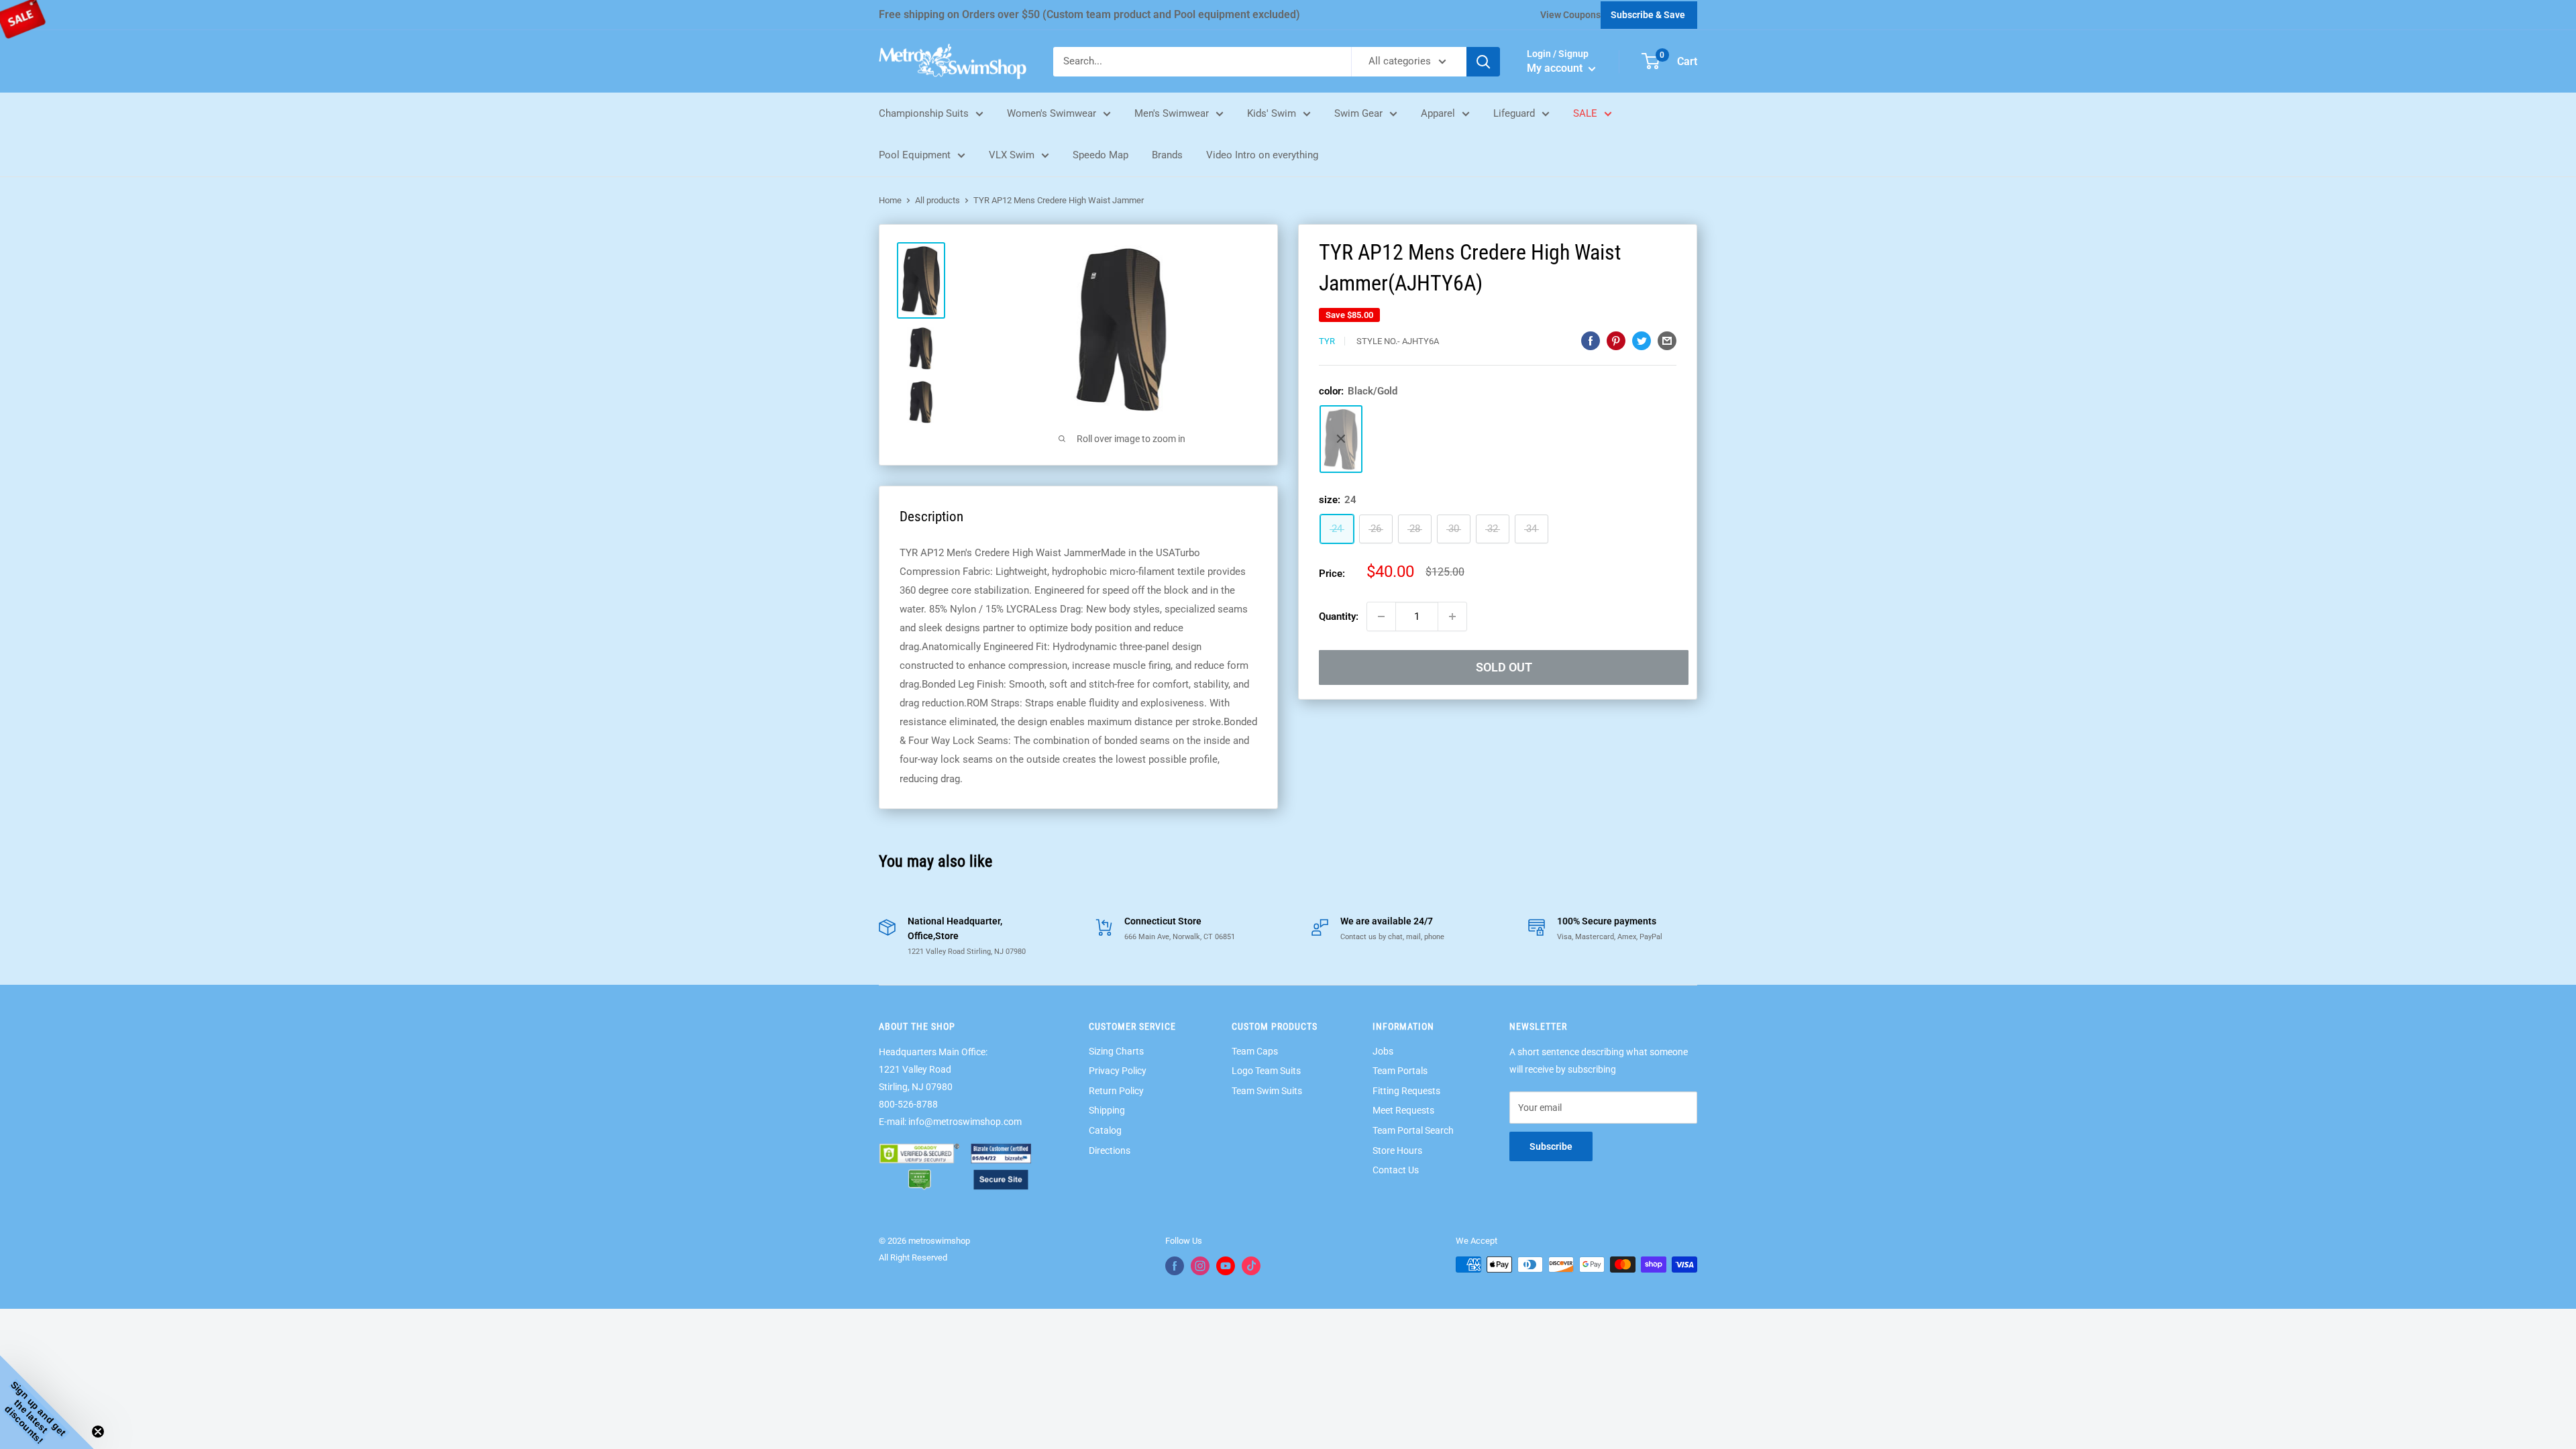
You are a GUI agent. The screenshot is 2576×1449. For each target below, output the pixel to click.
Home (890, 200)
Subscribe (1551, 1146)
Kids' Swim (1272, 113)
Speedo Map (1101, 155)
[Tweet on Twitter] (1642, 340)
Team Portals (1400, 1071)
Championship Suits (924, 113)
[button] (47, 1402)
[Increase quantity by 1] (1452, 616)
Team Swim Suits (1267, 1091)
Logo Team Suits (1266, 1071)
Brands (1167, 155)
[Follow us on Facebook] (1175, 1266)
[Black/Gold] (1341, 439)
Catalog (1105, 1130)
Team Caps (1255, 1051)
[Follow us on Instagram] (1200, 1266)
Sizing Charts (1116, 1051)
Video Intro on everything (1262, 155)
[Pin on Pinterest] (1616, 340)
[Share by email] (1667, 340)
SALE (1585, 113)
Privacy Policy (1118, 1071)
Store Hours (1397, 1150)
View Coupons (1570, 15)
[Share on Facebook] (1591, 340)
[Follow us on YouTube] (1226, 1266)
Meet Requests (1403, 1110)
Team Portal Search (1413, 1130)
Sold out (1504, 667)
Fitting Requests (1406, 1091)
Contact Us (1396, 1170)
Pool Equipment (915, 155)
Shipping (1107, 1110)
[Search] (1483, 62)
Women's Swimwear (1052, 113)
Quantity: (1339, 616)
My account (1556, 68)
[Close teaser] (98, 1432)
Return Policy (1116, 1091)
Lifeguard (1514, 113)
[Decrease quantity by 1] (1381, 616)
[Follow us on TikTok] (1251, 1266)
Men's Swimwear (1172, 113)
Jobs (1383, 1051)
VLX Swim (1012, 155)
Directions (1110, 1150)
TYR (1327, 341)
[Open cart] (1651, 61)
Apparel (1438, 113)
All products (937, 200)
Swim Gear (1358, 113)
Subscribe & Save (1648, 15)
